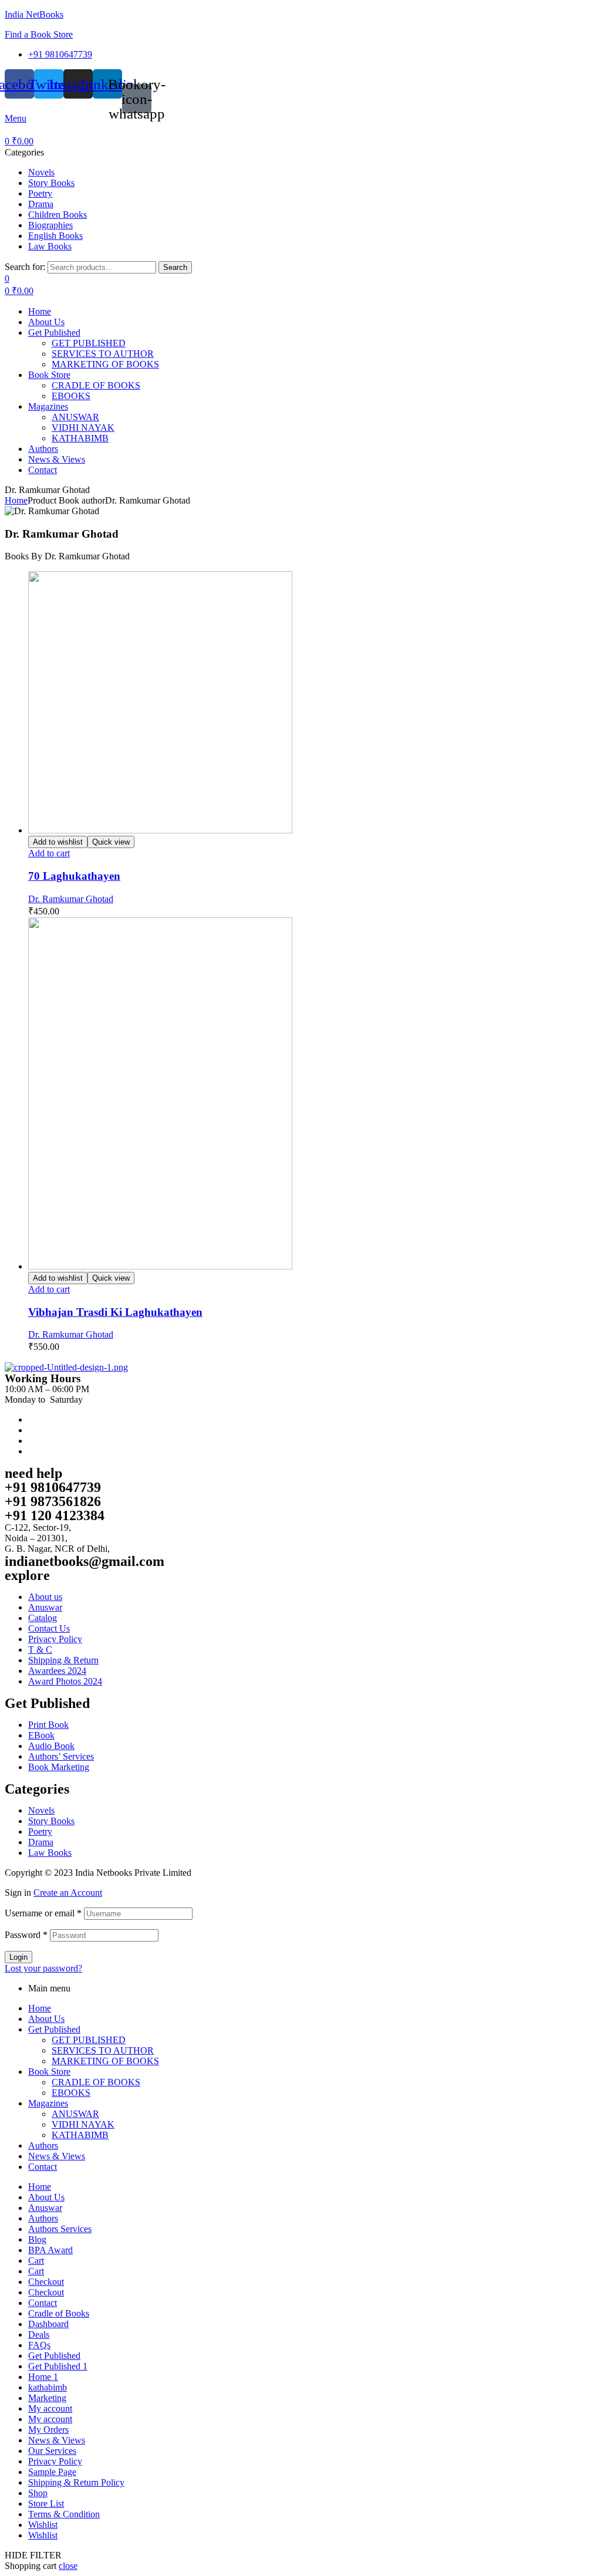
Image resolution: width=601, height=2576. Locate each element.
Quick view (111, 842)
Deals (39, 2334)
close (68, 2566)
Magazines (48, 2103)
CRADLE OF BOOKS (96, 2082)
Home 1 (43, 2377)
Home (16, 500)
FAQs (39, 2345)
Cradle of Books (59, 2313)
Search (175, 267)
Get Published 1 (58, 2366)
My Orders (48, 2430)
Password (26, 1935)
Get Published (54, 2029)
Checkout (46, 2282)
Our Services (52, 2451)
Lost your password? (43, 1968)
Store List (46, 2504)
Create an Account (68, 1893)
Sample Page (52, 2472)
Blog (37, 2239)
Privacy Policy (55, 2461)
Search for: (25, 267)
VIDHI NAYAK (83, 2124)
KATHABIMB (80, 2135)
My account (50, 2408)
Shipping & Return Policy (76, 2482)
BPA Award (50, 2250)
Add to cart (49, 853)
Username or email (43, 1913)
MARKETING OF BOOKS (105, 2061)
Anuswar (45, 2208)
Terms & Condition (64, 2514)
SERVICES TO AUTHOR (103, 2050)
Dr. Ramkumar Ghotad (71, 899)
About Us (46, 2019)
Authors (43, 2145)
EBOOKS (71, 2093)
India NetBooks (34, 14)
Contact (43, 2167)
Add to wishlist (58, 842)
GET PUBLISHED (89, 2040)
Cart (36, 2261)
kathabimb (48, 2387)
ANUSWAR (75, 2114)
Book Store (49, 2072)
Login (18, 1957)
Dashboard (48, 2324)
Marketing (47, 2398)
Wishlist (43, 2525)
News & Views (57, 2156)
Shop (38, 2493)
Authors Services (60, 2229)
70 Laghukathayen (74, 876)
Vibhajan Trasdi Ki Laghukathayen (115, 1312)
